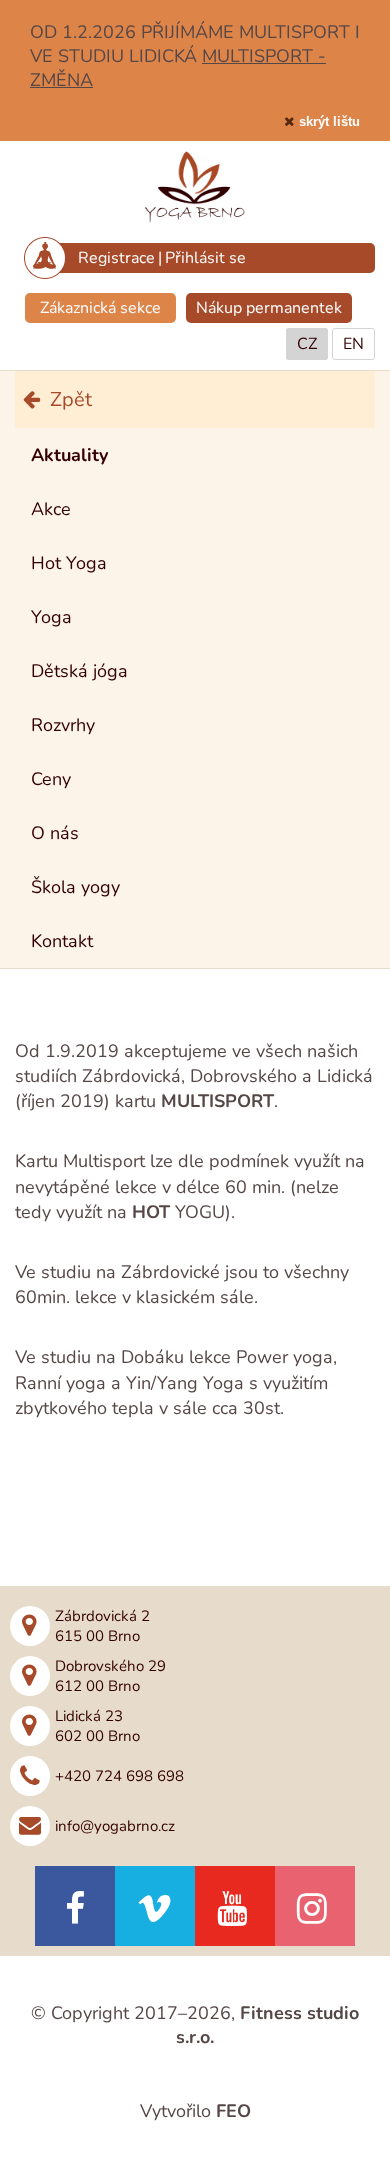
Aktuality (69, 455)
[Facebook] (75, 1906)
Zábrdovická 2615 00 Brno (102, 1626)
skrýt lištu (329, 121)
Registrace (116, 258)
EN (353, 344)
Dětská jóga (79, 671)
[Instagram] (315, 1906)
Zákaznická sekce (100, 308)
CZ (307, 344)
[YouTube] (235, 1906)
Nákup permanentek (269, 308)
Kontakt (62, 941)
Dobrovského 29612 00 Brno (110, 1676)
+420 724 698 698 (119, 1776)
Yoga (51, 617)
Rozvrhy (63, 725)
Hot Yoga (69, 563)
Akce (51, 509)
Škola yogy (75, 887)
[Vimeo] (155, 1906)
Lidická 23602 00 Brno (97, 1726)
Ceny (51, 779)
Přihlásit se (205, 258)
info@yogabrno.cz (115, 1826)
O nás (55, 833)
